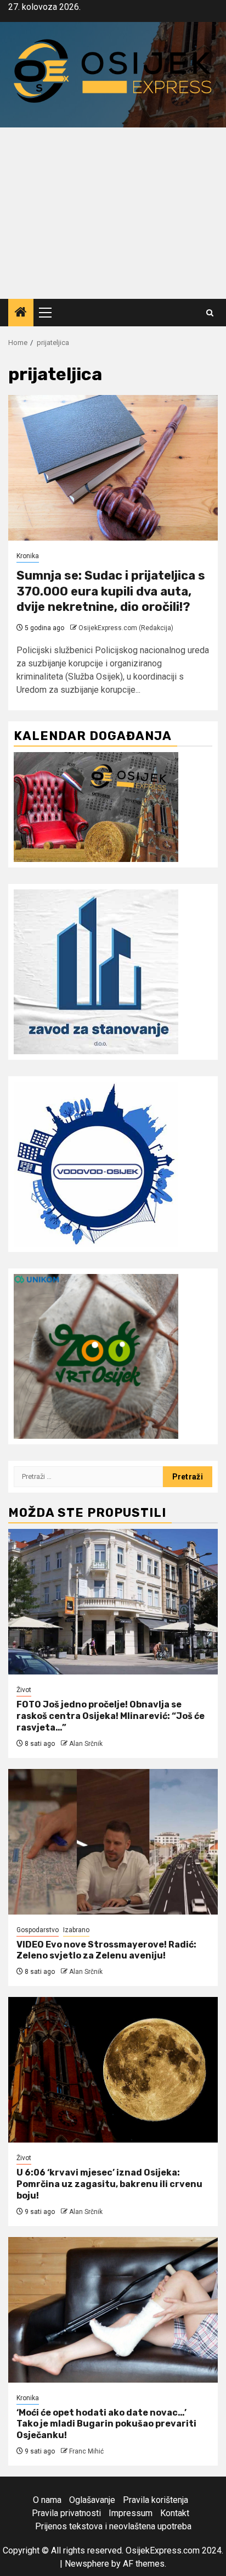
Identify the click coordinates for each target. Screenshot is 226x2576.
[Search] (210, 313)
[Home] (21, 313)
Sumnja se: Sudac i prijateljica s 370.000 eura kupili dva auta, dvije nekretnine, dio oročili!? (111, 591)
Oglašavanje (92, 2500)
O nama (47, 2500)
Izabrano (76, 1930)
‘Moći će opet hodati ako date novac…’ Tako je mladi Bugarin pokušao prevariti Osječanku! (106, 2424)
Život (24, 1690)
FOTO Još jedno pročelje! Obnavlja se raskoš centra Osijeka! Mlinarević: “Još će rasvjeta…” (111, 1716)
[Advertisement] (113, 213)
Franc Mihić (86, 2451)
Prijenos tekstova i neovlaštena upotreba (113, 2526)
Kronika (28, 556)
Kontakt (175, 2513)
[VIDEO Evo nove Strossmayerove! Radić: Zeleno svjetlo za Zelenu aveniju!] (113, 1842)
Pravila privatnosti (66, 2513)
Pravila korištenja (156, 2500)
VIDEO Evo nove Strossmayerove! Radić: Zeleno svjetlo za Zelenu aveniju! (106, 1950)
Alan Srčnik (86, 1744)
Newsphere (87, 2564)
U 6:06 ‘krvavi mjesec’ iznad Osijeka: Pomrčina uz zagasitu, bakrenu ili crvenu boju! (109, 2184)
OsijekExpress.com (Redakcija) (126, 628)
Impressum (131, 2513)
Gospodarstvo (38, 1930)
